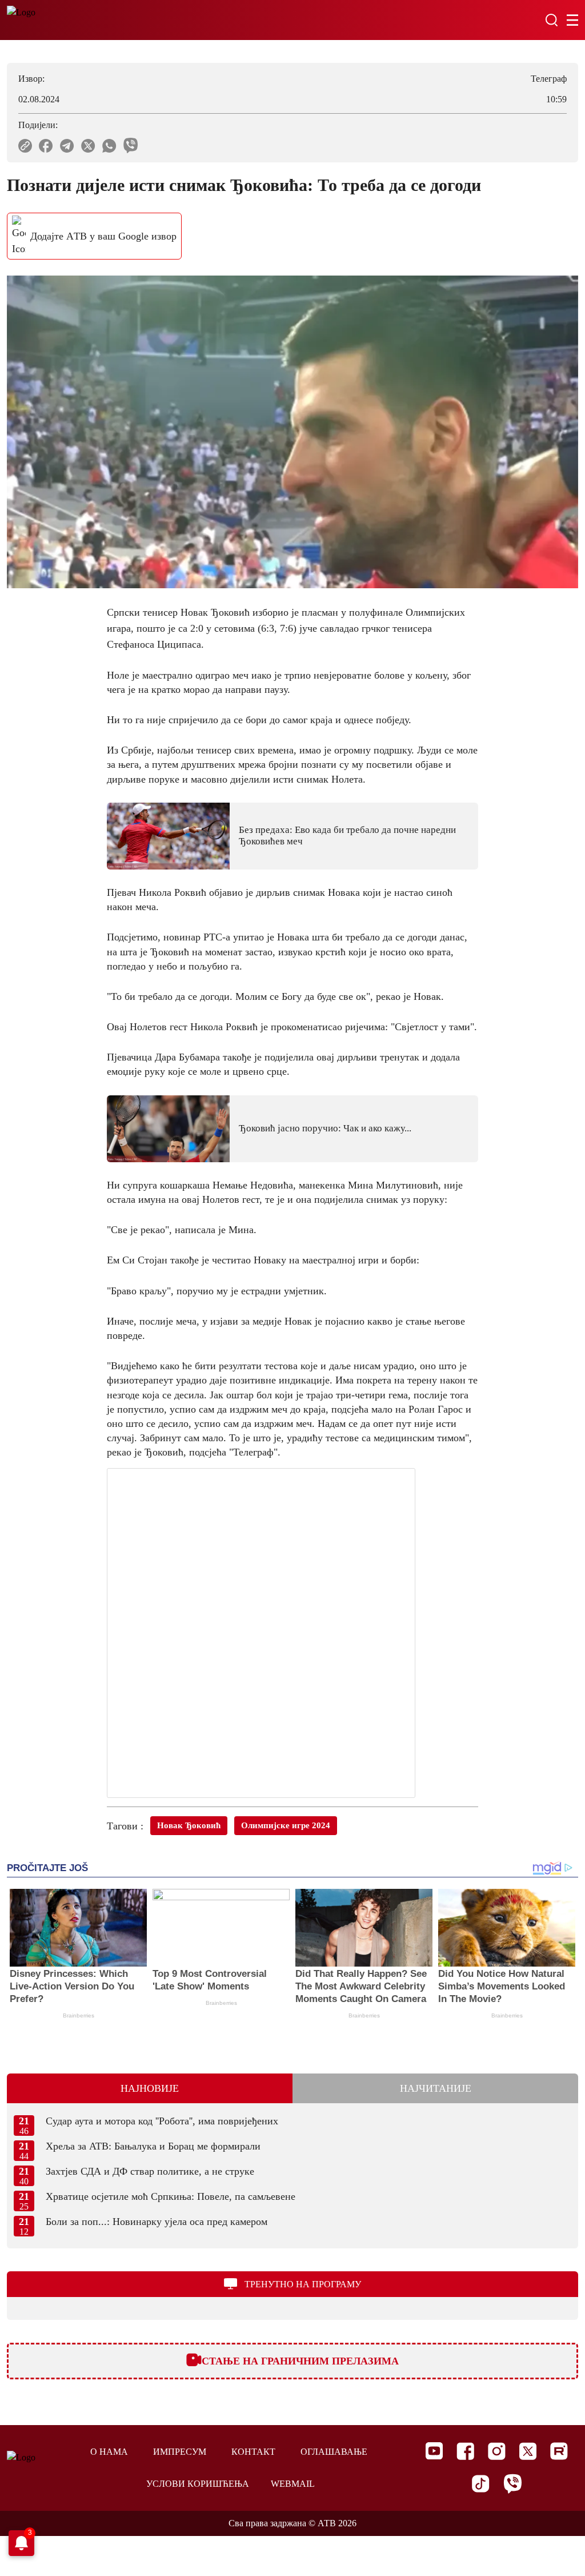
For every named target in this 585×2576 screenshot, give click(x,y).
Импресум (180, 2452)
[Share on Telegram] (67, 146)
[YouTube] (434, 2451)
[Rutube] (559, 2451)
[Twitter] (528, 2451)
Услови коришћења (198, 2484)
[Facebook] (465, 2451)
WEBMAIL (293, 2484)
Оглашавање (334, 2452)
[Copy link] (25, 146)
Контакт (253, 2452)
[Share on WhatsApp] (109, 146)
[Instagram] (497, 2451)
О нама (109, 2452)
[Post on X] (88, 146)
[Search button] (551, 20)
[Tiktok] (481, 2484)
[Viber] (512, 2484)
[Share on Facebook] (46, 146)
